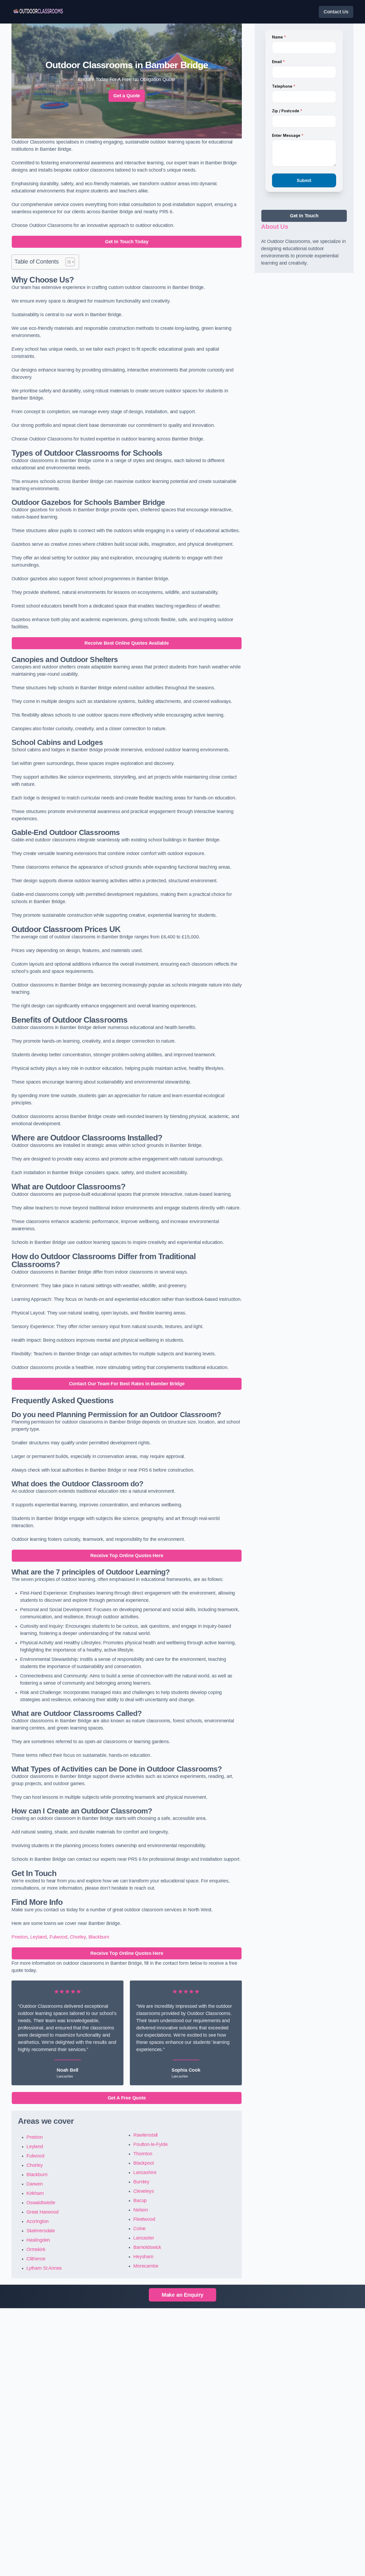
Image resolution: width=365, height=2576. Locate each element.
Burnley (141, 2182)
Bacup (140, 2200)
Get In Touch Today (127, 242)
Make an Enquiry (183, 2295)
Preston (20, 1937)
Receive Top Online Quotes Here (127, 1556)
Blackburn (99, 1937)
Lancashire (145, 2172)
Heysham (143, 2257)
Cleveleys (143, 2191)
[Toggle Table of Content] (67, 262)
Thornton (143, 2154)
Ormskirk (36, 2249)
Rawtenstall (145, 2135)
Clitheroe (36, 2259)
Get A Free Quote (127, 2098)
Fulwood (58, 1937)
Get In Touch (304, 216)
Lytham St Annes (44, 2268)
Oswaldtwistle (41, 2203)
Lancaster (144, 2238)
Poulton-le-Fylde (150, 2144)
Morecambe (146, 2266)
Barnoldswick (147, 2247)
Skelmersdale (41, 2231)
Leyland (38, 1937)
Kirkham (35, 2193)
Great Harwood (42, 2212)
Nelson (141, 2210)
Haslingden (38, 2240)
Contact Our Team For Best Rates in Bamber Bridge (127, 1384)
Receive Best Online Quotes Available (127, 643)
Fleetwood (144, 2219)
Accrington (38, 2221)
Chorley (78, 1937)
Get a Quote (127, 96)
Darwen (35, 2184)
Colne (139, 2229)
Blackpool (143, 2163)
